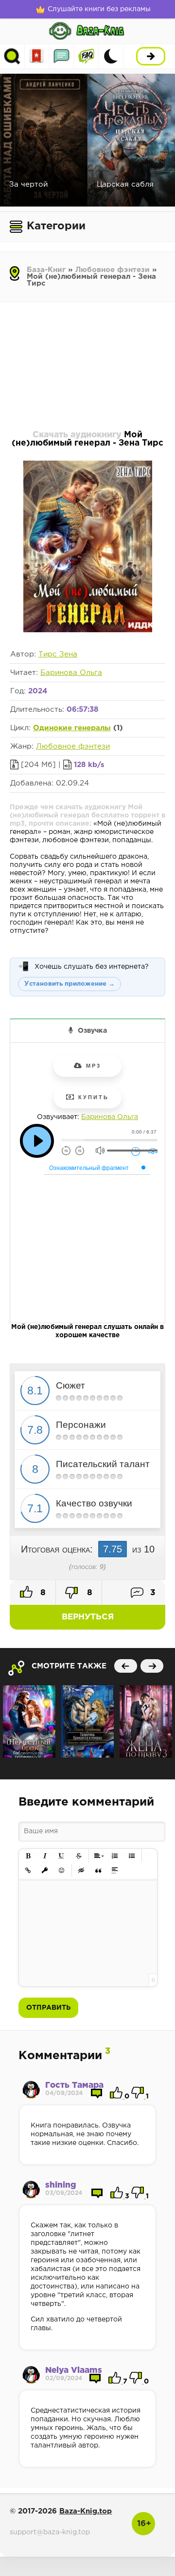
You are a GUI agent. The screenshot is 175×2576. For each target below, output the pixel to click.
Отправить (48, 2008)
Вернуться (88, 1617)
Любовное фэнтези (113, 270)
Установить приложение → (70, 984)
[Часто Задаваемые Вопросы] (86, 56)
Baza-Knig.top (86, 2511)
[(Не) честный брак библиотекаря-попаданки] (29, 1721)
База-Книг (46, 270)
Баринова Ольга (71, 673)
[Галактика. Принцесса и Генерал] (87, 1721)
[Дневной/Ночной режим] (111, 56)
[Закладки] (37, 56)
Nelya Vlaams (74, 2371)
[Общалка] (61, 56)
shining (61, 2185)
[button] (28, 1856)
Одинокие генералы (72, 728)
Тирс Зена (58, 654)
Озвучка (92, 1031)
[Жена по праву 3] (146, 1721)
